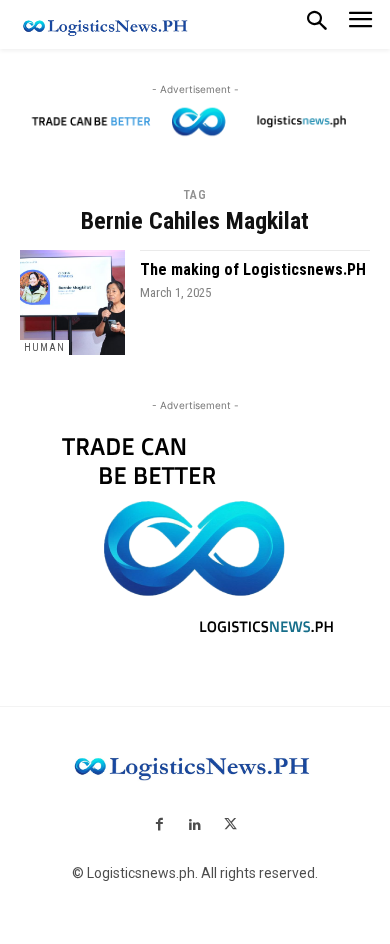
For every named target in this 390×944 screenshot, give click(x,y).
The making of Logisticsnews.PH (253, 269)
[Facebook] (159, 826)
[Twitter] (230, 826)
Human (44, 347)
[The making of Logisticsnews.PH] (72, 302)
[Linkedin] (194, 826)
